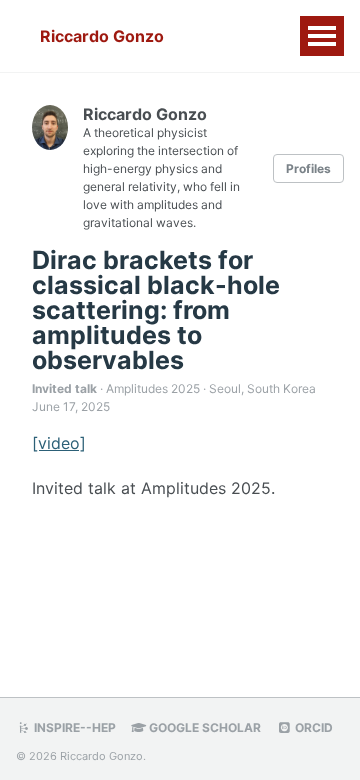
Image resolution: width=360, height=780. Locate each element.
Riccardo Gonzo (102, 36)
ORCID (312, 727)
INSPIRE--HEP (73, 727)
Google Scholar (203, 727)
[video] (59, 443)
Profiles (308, 168)
